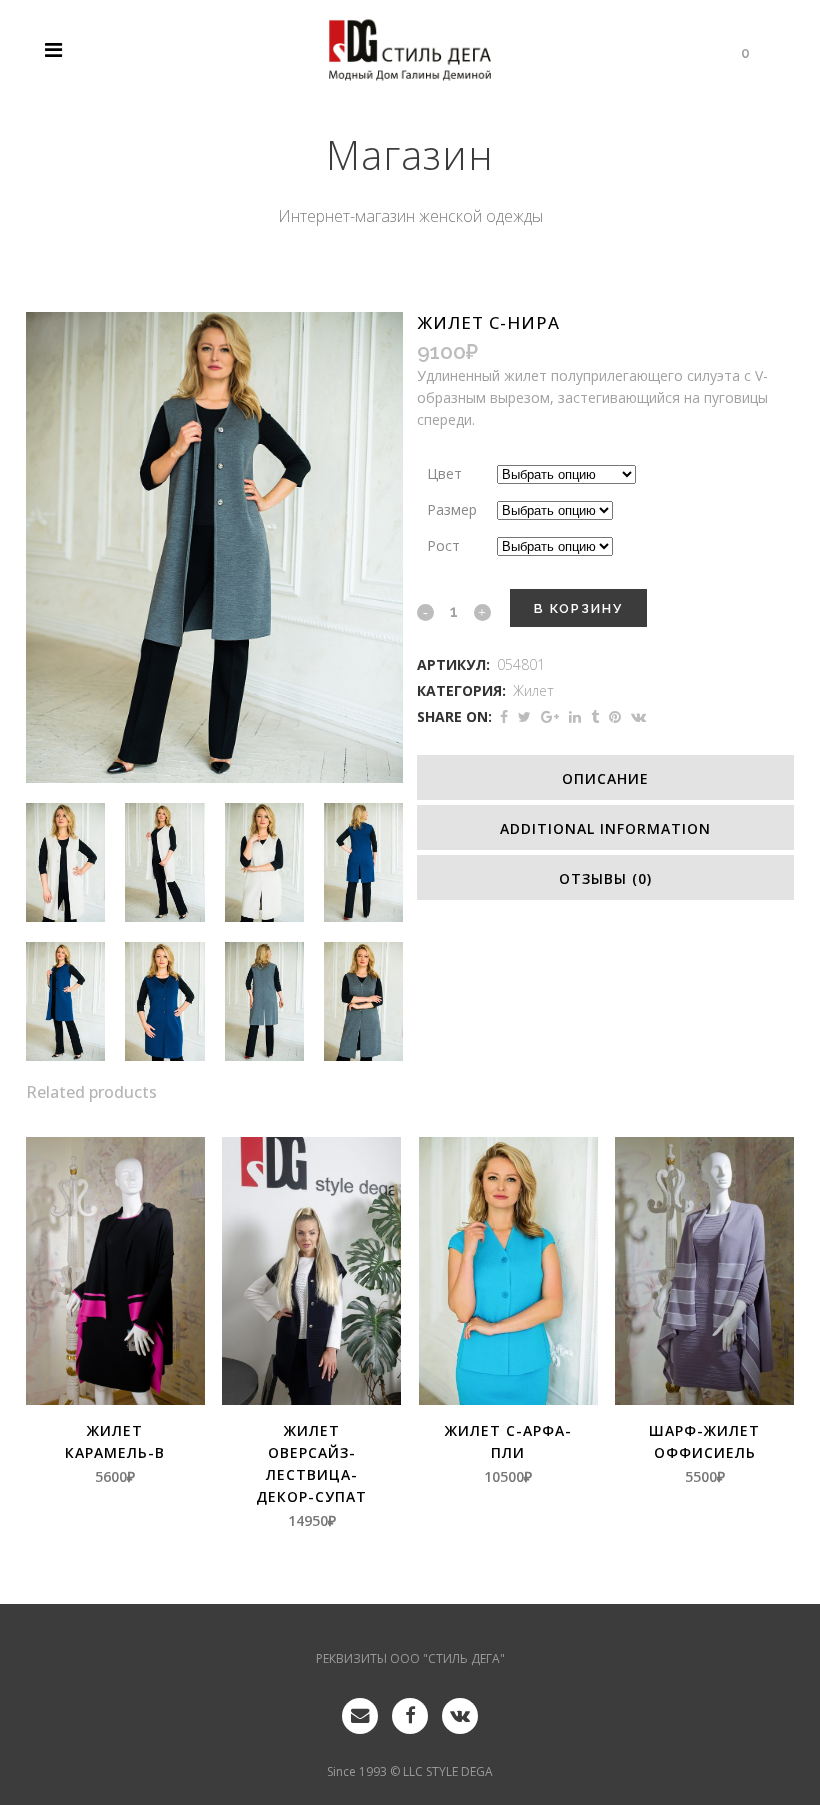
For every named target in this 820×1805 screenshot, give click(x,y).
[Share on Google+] (550, 716)
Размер (452, 509)
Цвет (444, 473)
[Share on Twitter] (524, 716)
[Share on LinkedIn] (575, 716)
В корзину (578, 608)
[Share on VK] (638, 716)
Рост (443, 545)
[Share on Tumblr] (595, 716)
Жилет (533, 690)
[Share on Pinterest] (615, 716)
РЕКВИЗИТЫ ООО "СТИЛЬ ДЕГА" (410, 1658)
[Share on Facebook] (504, 716)
